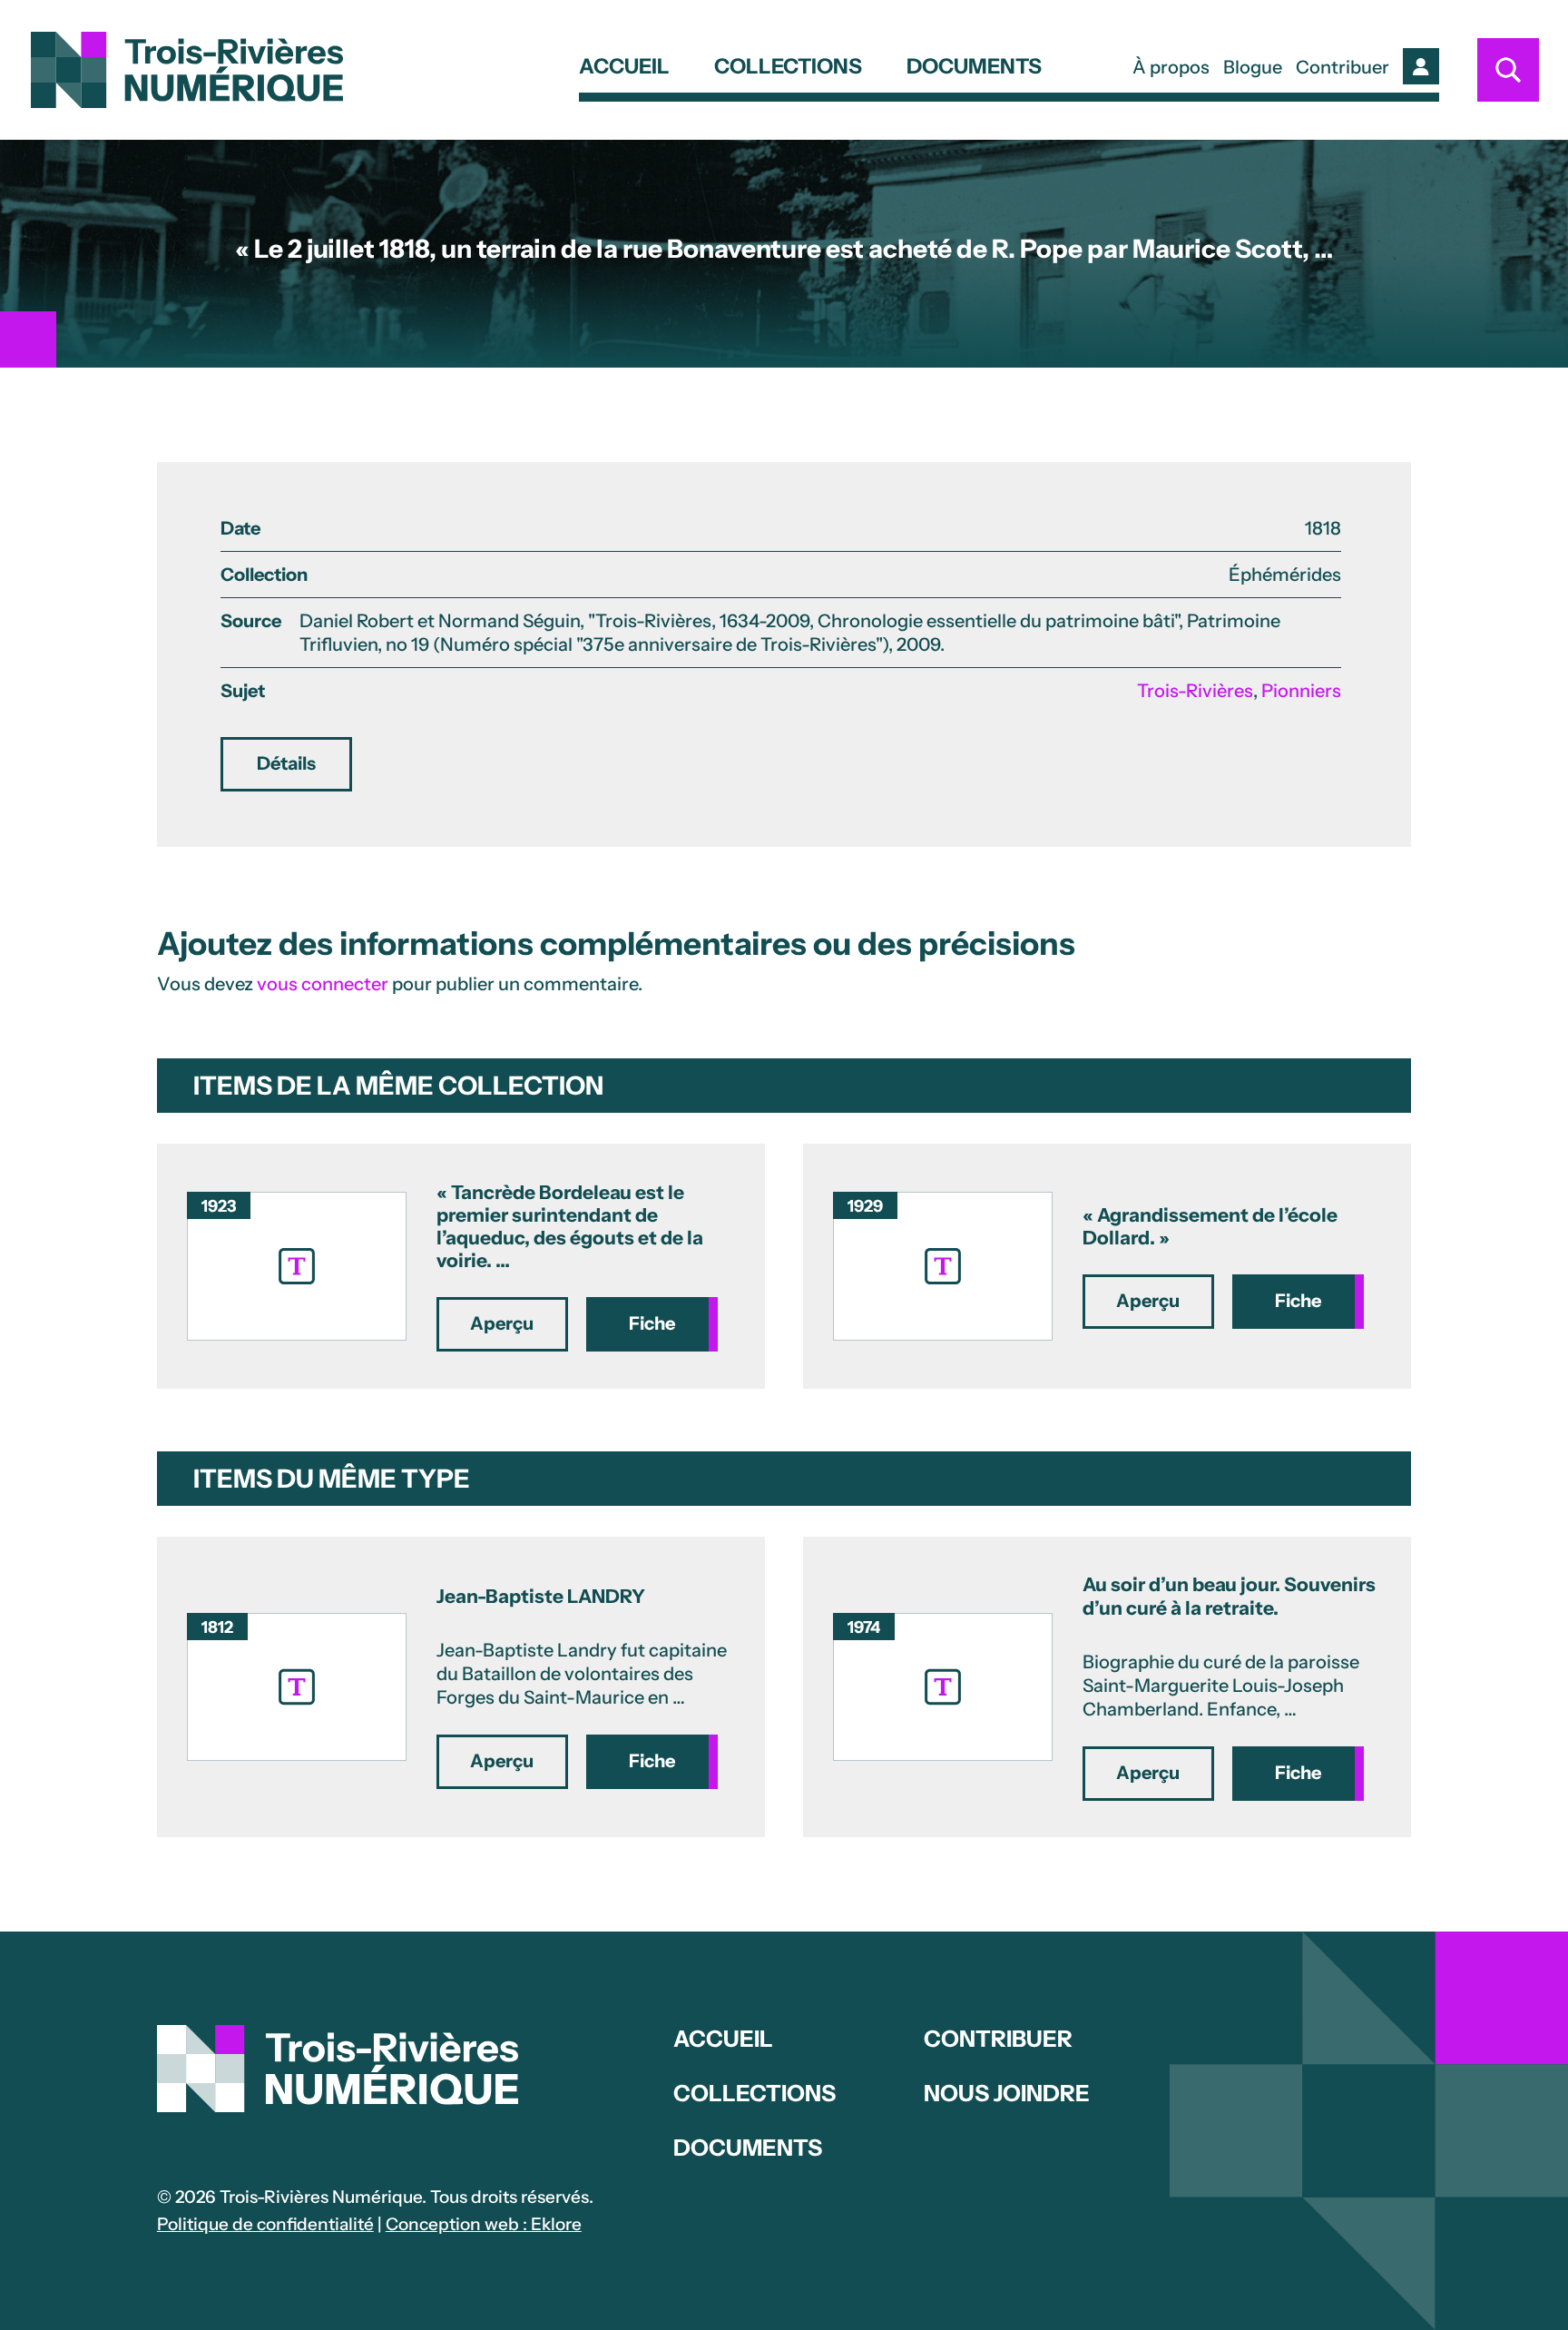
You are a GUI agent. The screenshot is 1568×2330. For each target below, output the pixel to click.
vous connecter (323, 984)
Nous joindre (1007, 2093)
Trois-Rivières (1195, 691)
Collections (788, 68)
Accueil (624, 68)
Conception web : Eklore (484, 2224)
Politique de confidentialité (265, 2224)
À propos (1171, 67)
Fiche (652, 1323)
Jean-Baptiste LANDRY (541, 1596)
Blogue (1253, 67)
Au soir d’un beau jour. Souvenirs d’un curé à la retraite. (1229, 1596)
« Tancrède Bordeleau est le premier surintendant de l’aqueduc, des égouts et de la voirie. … (570, 1227)
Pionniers (1301, 691)
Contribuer (1343, 67)
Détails (286, 763)
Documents (974, 68)
